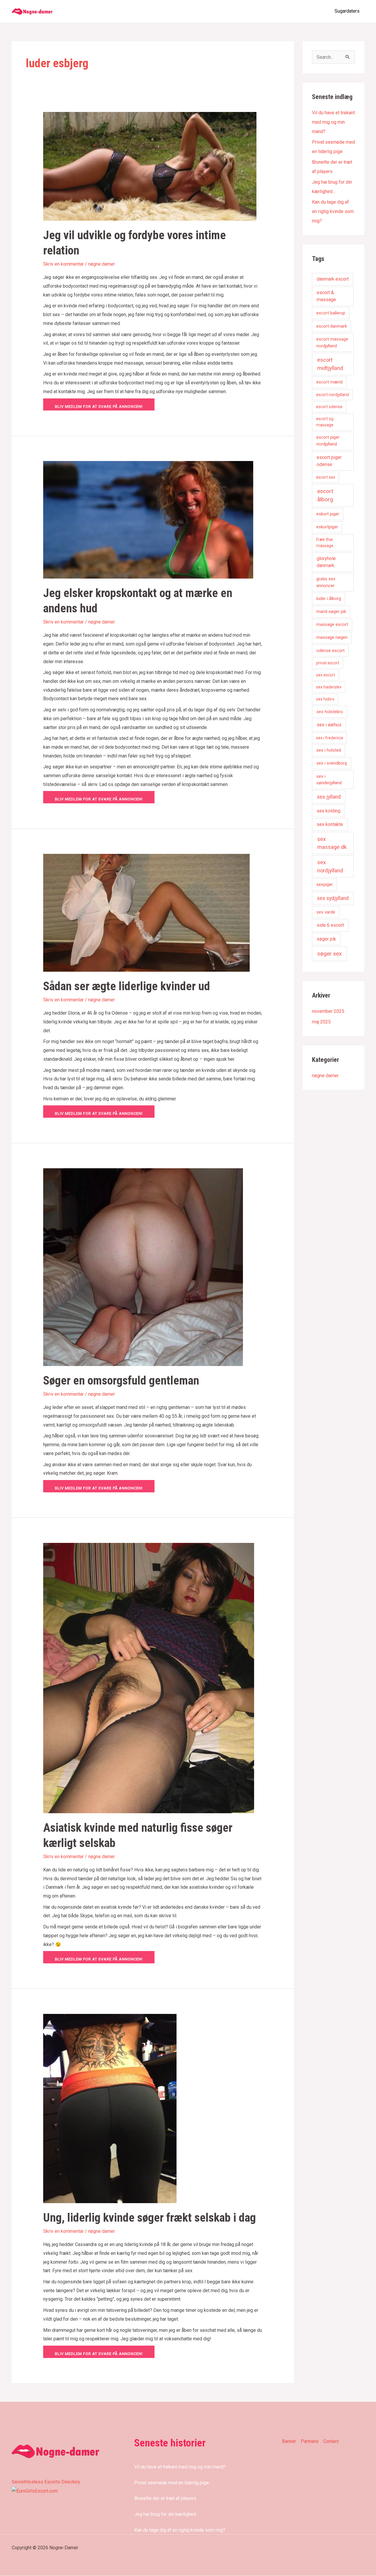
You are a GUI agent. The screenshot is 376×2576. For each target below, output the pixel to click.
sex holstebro (330, 712)
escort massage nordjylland (332, 342)
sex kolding (329, 811)
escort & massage (326, 296)
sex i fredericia (330, 738)
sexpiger (325, 884)
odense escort (330, 651)
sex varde (326, 912)
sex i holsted (329, 750)
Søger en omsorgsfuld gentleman (121, 1381)
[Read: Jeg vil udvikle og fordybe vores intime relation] (150, 166)
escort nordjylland (333, 395)
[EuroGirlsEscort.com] (35, 2491)
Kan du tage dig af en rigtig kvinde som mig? (333, 211)
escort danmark (332, 326)
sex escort (326, 675)
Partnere (310, 2441)
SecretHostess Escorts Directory (46, 2482)
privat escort (328, 663)
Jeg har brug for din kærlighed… (167, 2514)
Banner (289, 2441)
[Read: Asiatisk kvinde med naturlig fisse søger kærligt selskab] (149, 1678)
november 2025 (328, 1011)
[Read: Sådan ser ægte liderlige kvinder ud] (146, 912)
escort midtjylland (330, 364)
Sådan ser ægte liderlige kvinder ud (127, 986)
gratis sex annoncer (326, 582)
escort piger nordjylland (328, 441)
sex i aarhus (329, 725)
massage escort (332, 624)
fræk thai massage (325, 543)
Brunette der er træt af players (165, 2498)
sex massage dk (332, 843)
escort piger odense (329, 461)
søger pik (326, 939)
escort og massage (325, 422)
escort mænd (329, 382)
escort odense (329, 407)
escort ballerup (331, 313)
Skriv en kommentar (63, 264)
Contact (331, 2441)
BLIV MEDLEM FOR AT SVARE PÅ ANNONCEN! (99, 407)
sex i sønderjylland (329, 780)
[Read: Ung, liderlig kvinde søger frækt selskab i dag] (110, 2108)
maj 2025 (321, 1022)
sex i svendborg (332, 763)
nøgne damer (101, 264)
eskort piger (328, 514)
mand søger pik (331, 611)
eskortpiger (327, 527)
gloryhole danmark (326, 562)
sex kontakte (330, 824)
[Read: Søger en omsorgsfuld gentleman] (143, 1267)
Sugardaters (347, 11)
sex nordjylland (330, 866)
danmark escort (333, 279)
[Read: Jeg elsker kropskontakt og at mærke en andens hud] (148, 519)
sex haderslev (329, 687)
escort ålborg (325, 495)
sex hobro (325, 699)
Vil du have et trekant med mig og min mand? (333, 122)
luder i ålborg (329, 599)
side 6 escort (330, 925)
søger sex (329, 954)
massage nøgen (332, 637)
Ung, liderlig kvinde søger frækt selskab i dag (150, 2218)
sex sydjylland (333, 898)
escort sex (326, 477)
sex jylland (329, 797)
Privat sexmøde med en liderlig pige (172, 2483)
